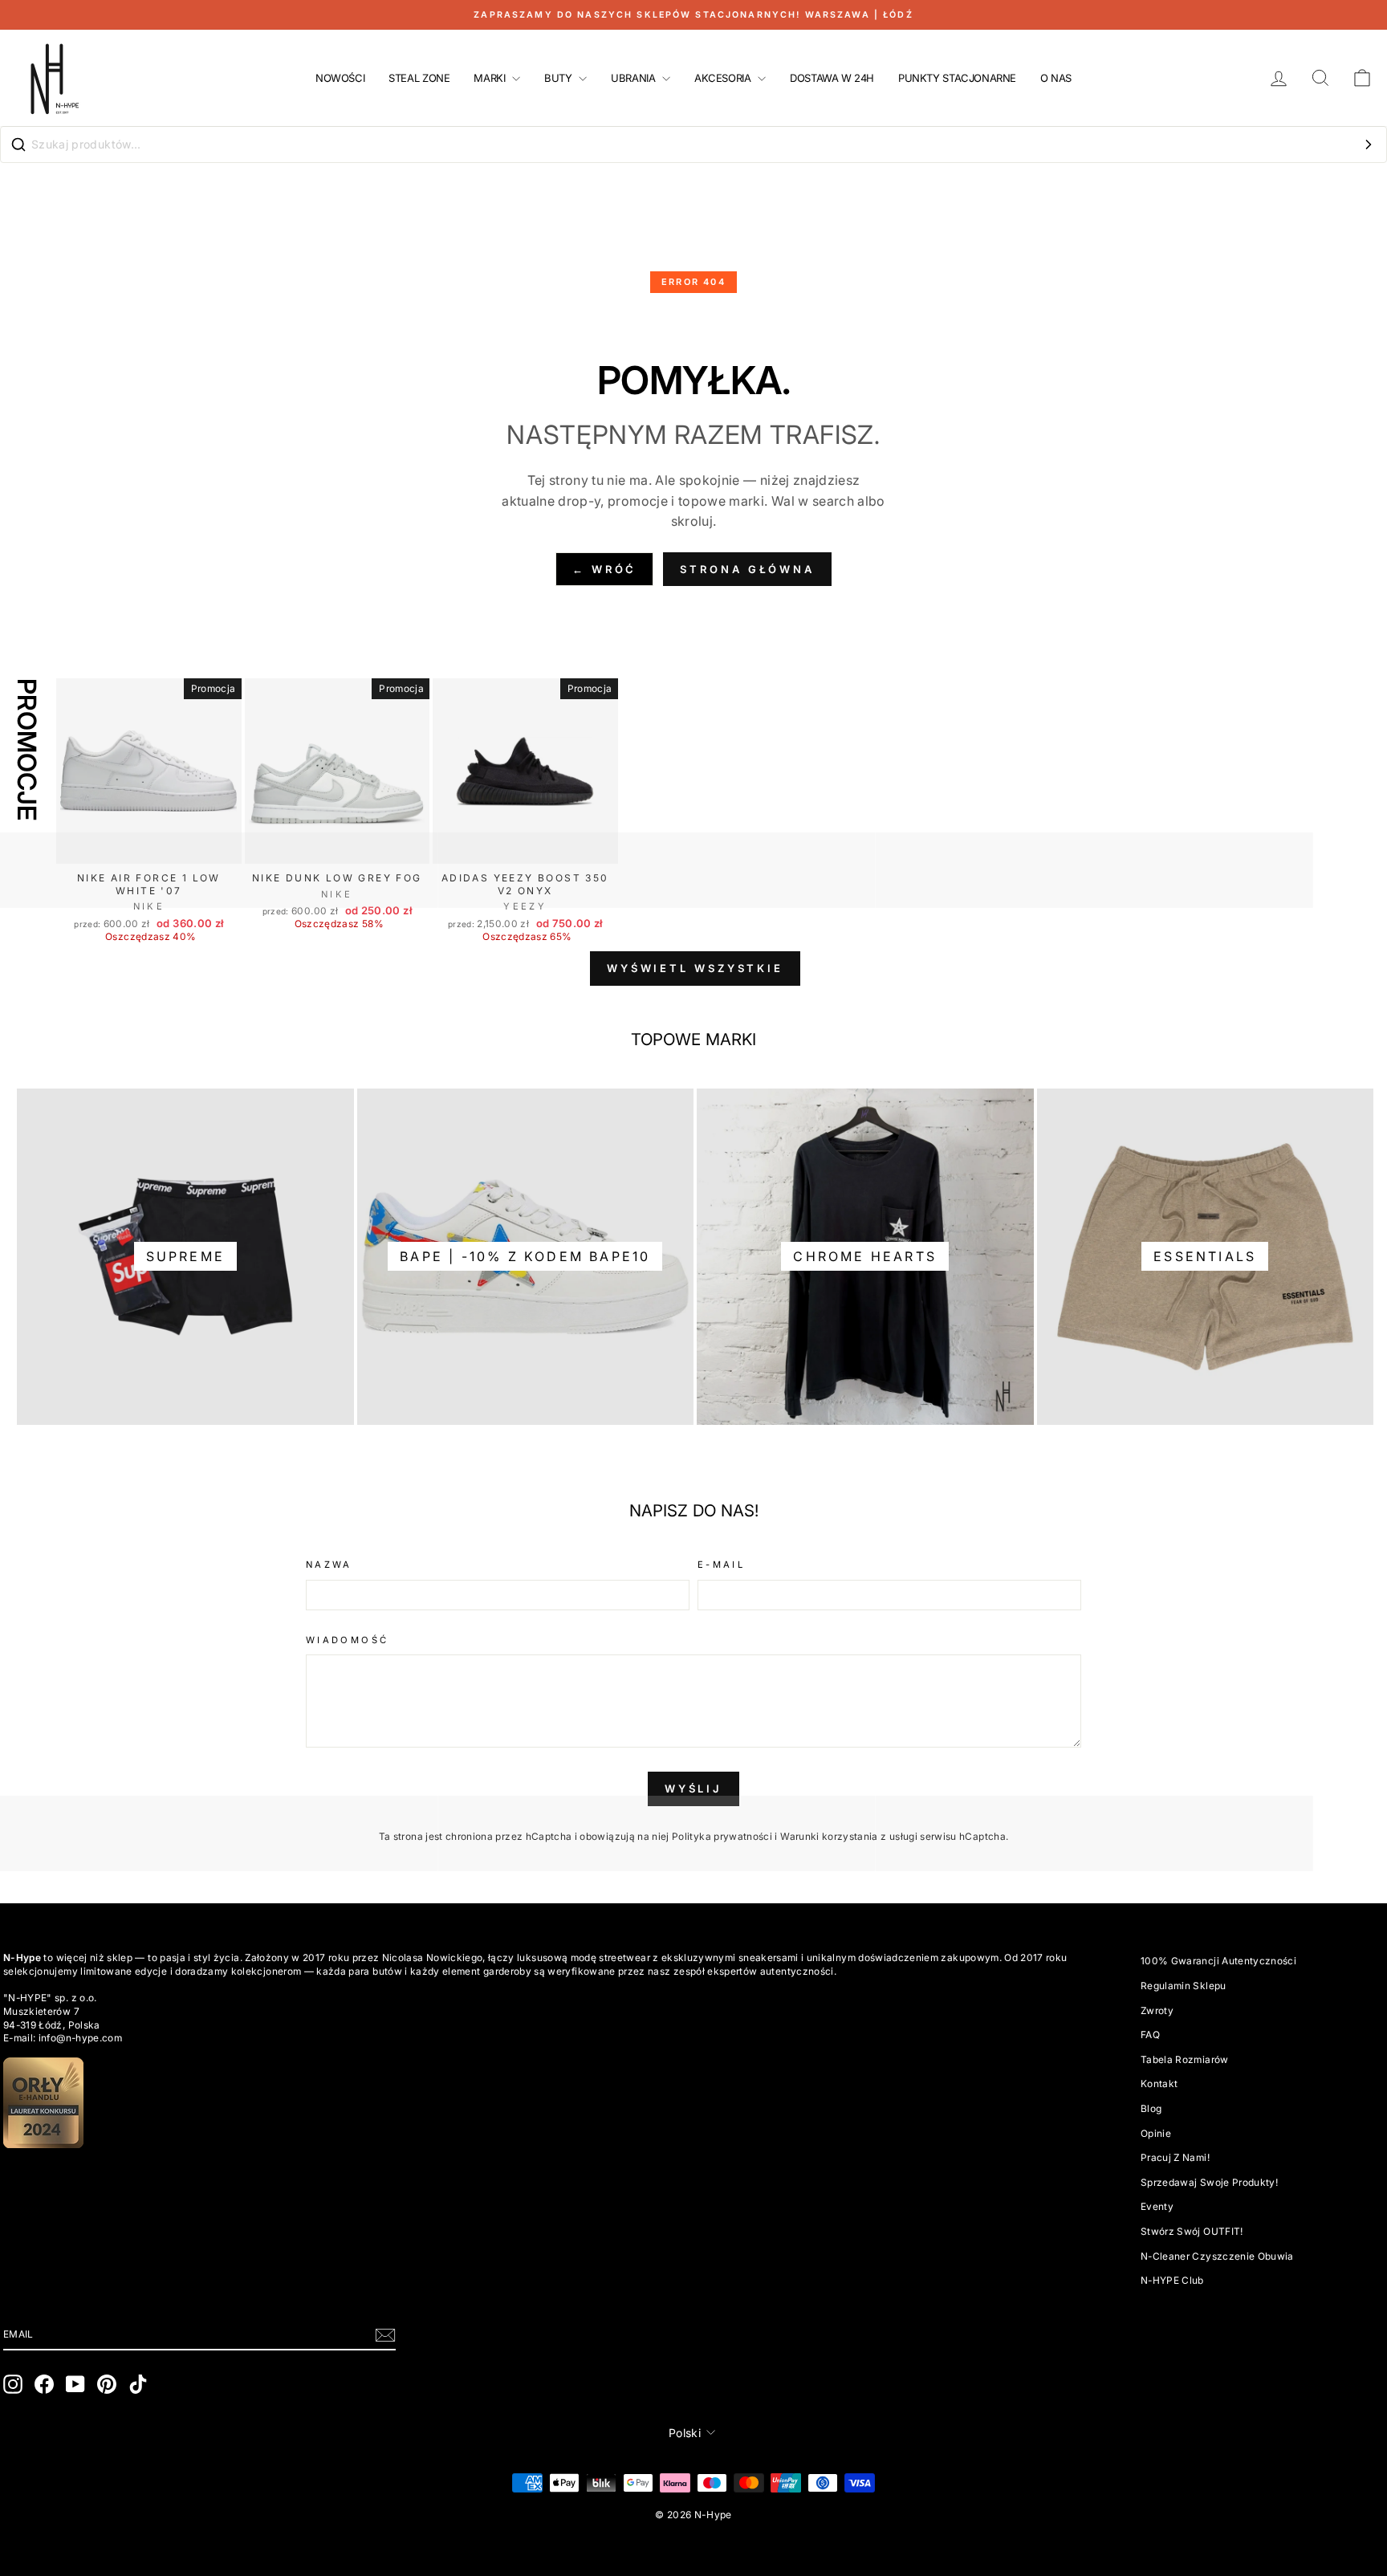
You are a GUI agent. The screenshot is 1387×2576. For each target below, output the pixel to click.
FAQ (1150, 2035)
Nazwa (329, 1565)
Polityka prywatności (722, 1836)
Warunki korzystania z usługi (850, 1836)
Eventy (1157, 2206)
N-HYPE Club (1172, 2280)
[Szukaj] (1369, 144)
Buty (559, 78)
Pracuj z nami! (1175, 2157)
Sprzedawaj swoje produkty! (1209, 2182)
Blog (1151, 2108)
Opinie (1156, 2133)
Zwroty (1157, 2010)
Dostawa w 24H (832, 78)
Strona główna (747, 569)
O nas (1056, 78)
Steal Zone (419, 78)
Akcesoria (724, 78)
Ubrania (635, 78)
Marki (491, 78)
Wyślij (693, 1789)
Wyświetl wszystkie (695, 968)
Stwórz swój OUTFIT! (1192, 2231)
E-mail (721, 1565)
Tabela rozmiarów (1185, 2059)
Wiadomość (347, 1640)
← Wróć (604, 569)
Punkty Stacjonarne (957, 78)
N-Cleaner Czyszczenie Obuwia (1217, 2256)
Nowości (340, 78)
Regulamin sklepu (1184, 1986)
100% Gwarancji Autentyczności (1218, 1961)
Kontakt (1159, 2084)
